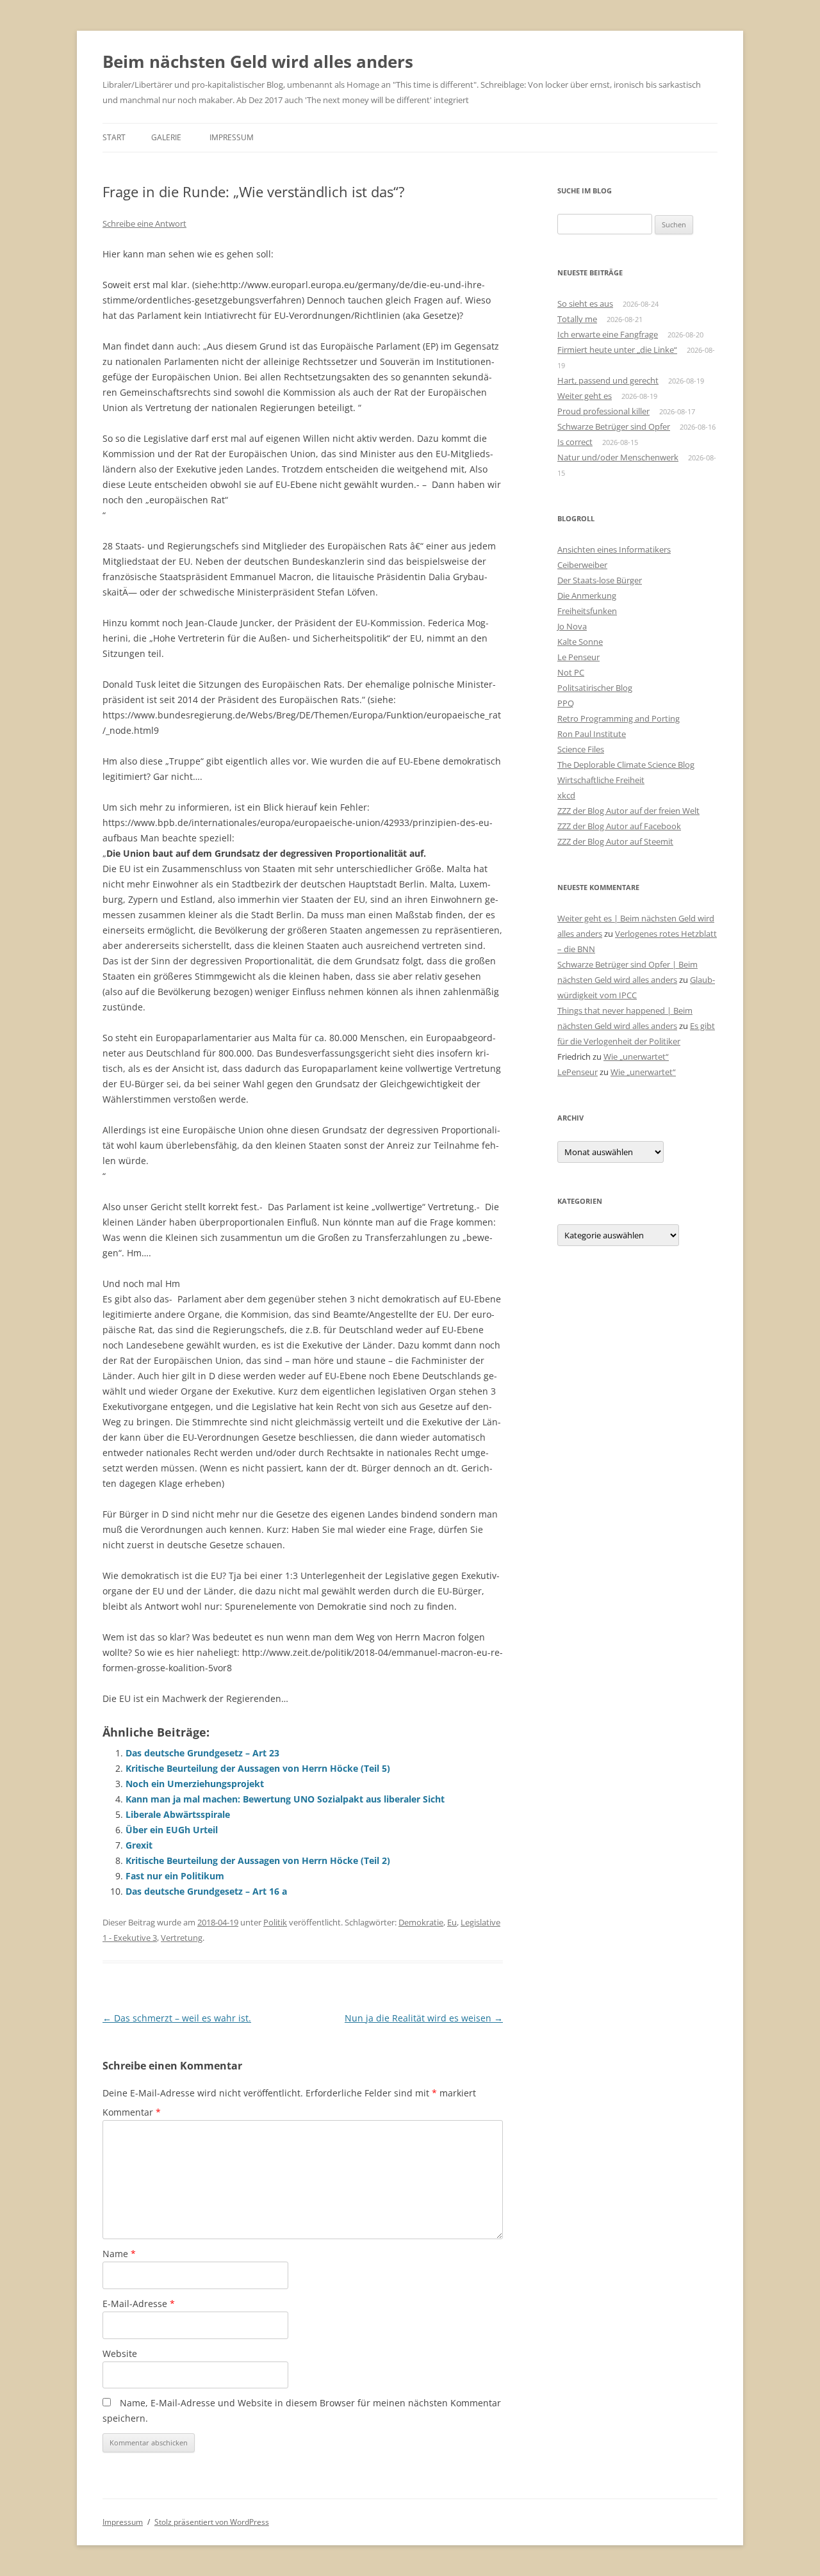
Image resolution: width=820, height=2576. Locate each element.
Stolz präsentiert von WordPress (212, 2522)
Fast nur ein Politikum (175, 1876)
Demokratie (421, 1922)
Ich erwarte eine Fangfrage (608, 334)
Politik (275, 1922)
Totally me (577, 319)
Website (120, 2353)
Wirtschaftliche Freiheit (601, 780)
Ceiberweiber (582, 565)
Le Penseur (578, 657)
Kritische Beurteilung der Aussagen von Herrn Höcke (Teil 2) (258, 1860)
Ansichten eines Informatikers (614, 549)
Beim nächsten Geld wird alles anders (258, 61)
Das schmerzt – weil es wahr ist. (177, 2018)
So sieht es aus (585, 304)
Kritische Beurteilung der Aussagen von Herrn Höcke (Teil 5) (258, 1768)
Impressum (232, 137)
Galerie (166, 137)
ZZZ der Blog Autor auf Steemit (615, 841)
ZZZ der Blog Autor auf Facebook (619, 826)
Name (119, 2254)
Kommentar (132, 2112)
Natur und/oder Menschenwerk (618, 457)
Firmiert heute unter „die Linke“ (617, 350)
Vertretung (182, 1938)
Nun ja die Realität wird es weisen (424, 2018)
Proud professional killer (603, 411)
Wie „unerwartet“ (636, 1057)
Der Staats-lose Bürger (600, 580)
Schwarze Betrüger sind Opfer (614, 426)
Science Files (581, 749)
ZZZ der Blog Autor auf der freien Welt (628, 811)
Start (114, 137)
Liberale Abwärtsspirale (178, 1814)
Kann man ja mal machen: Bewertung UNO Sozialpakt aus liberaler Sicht (285, 1799)
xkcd (566, 795)
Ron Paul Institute (592, 734)
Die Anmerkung (587, 595)
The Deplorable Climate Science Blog (626, 765)
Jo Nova (572, 626)
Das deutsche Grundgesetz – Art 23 (202, 1753)
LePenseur (578, 1072)
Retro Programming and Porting (619, 718)
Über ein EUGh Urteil (172, 1830)
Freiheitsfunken (587, 611)
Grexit (139, 1845)
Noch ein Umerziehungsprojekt (195, 1784)
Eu (452, 1922)
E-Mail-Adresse (139, 2304)
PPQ (566, 703)
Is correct (575, 442)
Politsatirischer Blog (595, 688)
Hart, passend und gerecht (608, 380)
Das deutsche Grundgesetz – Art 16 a (206, 1891)
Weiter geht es (585, 396)
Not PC (571, 672)
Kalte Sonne (580, 642)
